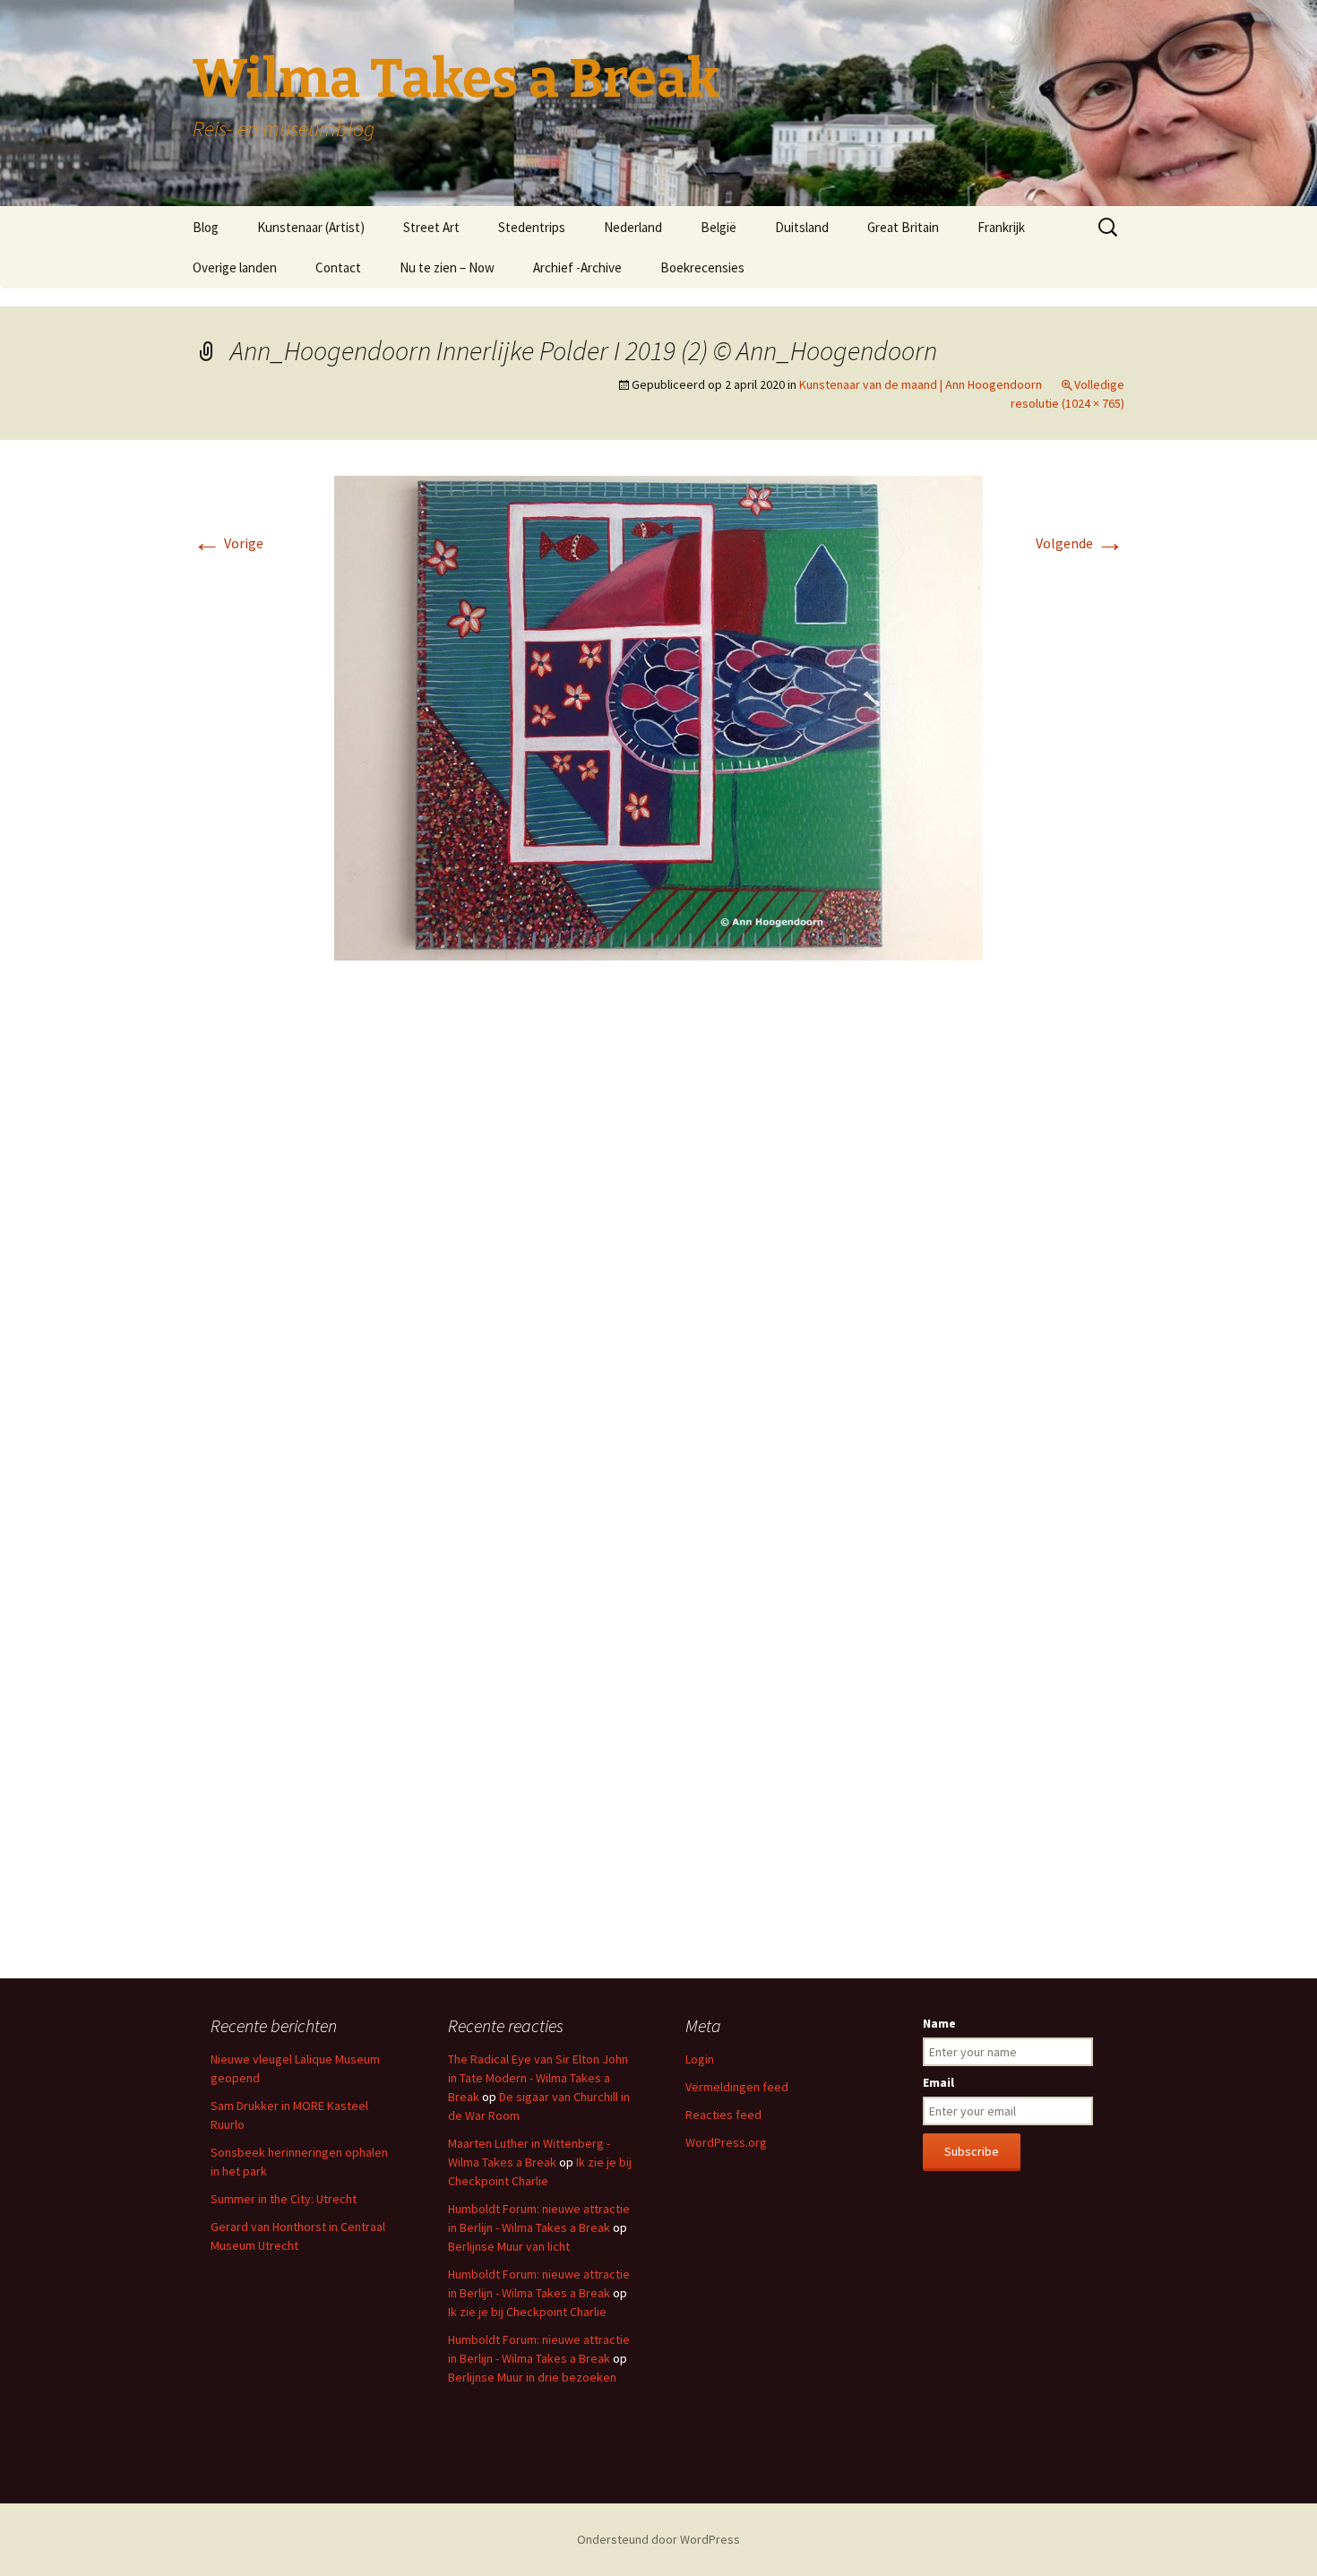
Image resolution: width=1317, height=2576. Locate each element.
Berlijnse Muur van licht (509, 2246)
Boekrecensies (702, 267)
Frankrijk (1001, 227)
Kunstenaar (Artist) (311, 227)
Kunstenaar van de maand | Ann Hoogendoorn (921, 384)
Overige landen (235, 267)
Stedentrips (532, 227)
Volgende (1080, 543)
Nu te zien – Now (447, 267)
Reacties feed (723, 2115)
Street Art (431, 227)
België (719, 227)
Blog (206, 227)
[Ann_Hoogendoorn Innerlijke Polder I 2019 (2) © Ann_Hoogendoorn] (658, 716)
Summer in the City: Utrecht (284, 2199)
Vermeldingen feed (737, 2087)
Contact (338, 267)
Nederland (633, 227)
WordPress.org (726, 2142)
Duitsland (802, 227)
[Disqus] (658, 1242)
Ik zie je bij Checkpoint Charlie (527, 2312)
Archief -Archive (577, 267)
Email (938, 2082)
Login (700, 2059)
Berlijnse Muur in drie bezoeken (532, 2377)
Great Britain (903, 227)
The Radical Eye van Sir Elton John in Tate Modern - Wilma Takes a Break (538, 2078)
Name (939, 2023)
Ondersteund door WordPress (658, 2539)
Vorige (228, 543)
